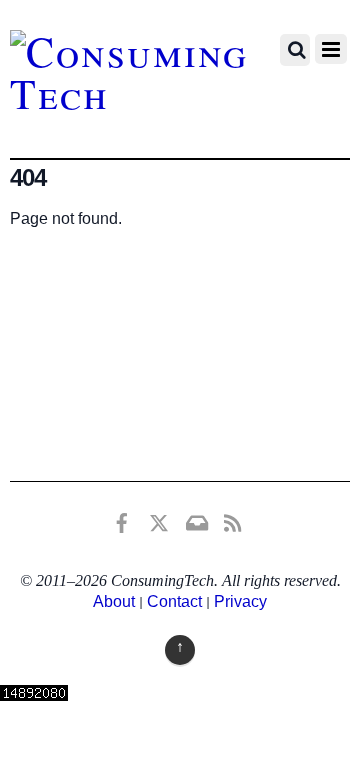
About (114, 601)
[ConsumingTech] (135, 93)
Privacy (240, 601)
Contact (174, 601)
